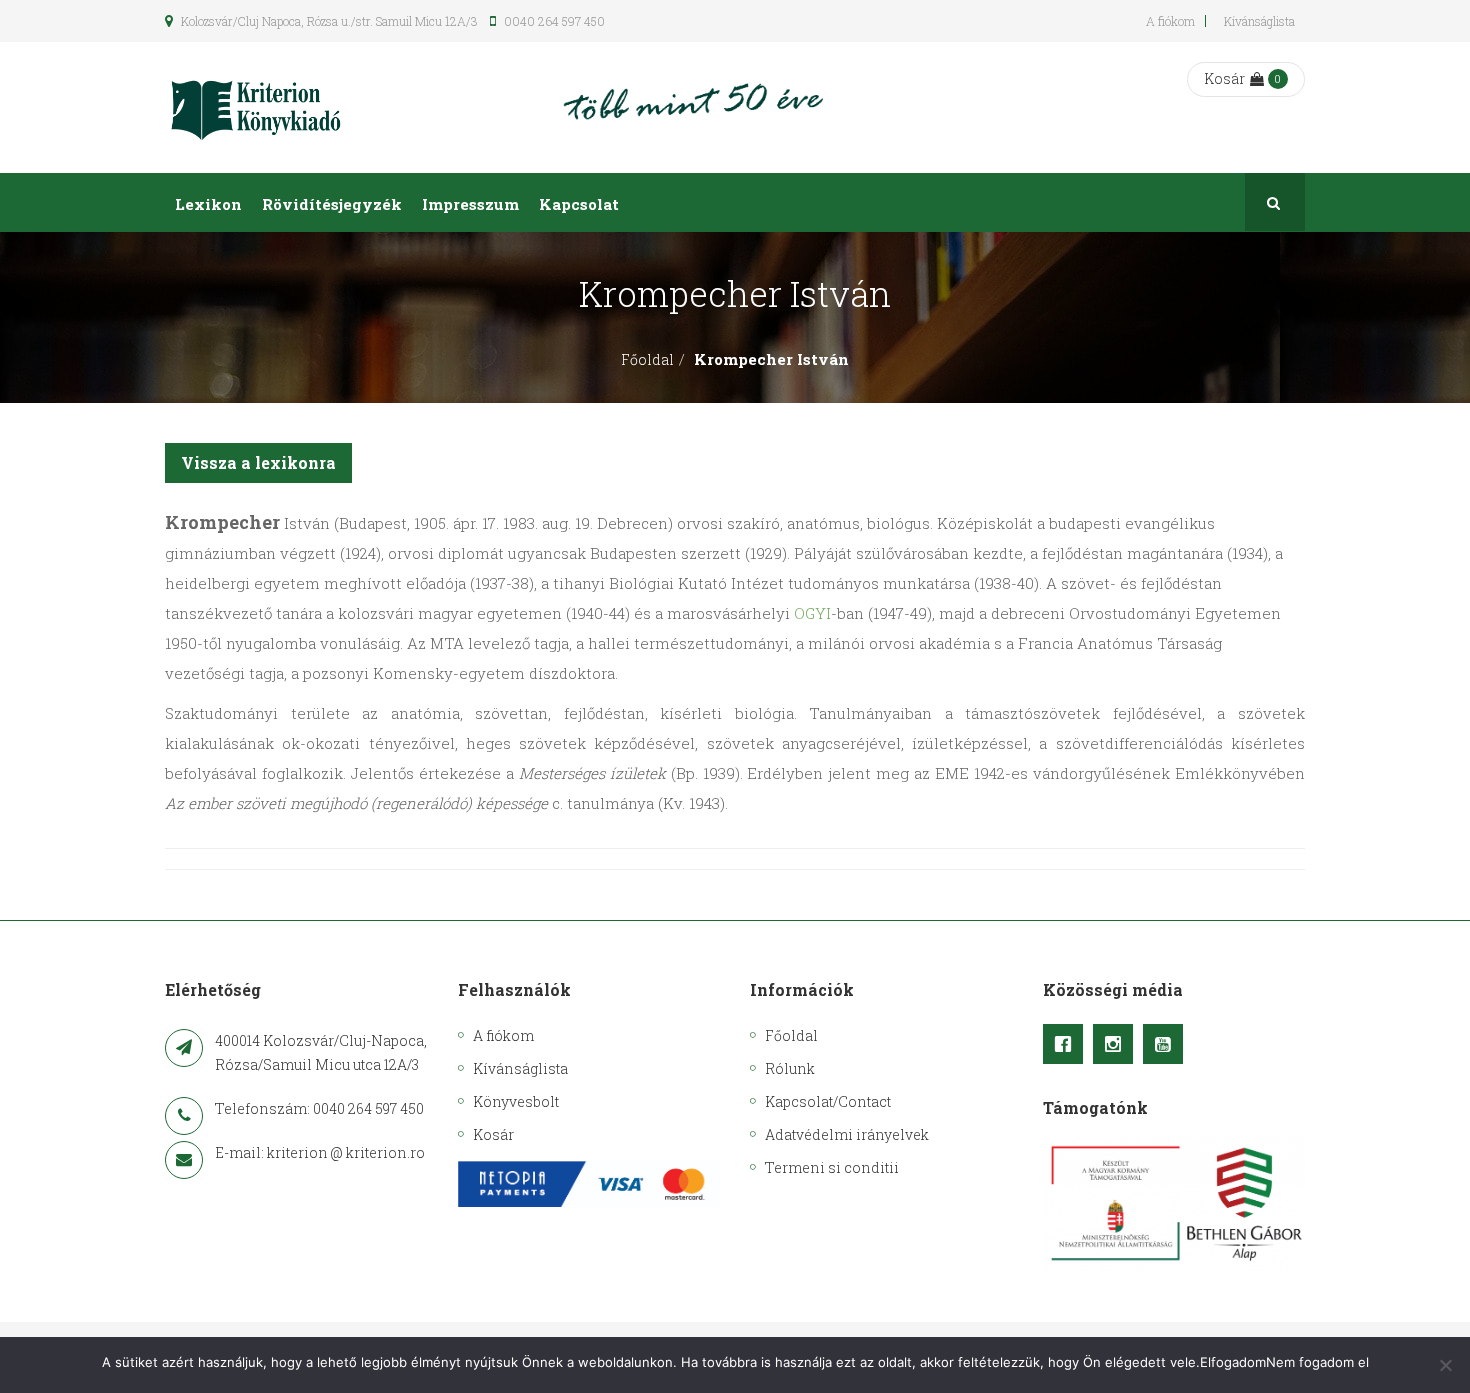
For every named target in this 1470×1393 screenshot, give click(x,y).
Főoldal (647, 359)
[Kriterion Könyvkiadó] (256, 107)
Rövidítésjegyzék (332, 204)
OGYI (812, 613)
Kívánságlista (1259, 21)
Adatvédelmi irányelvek (847, 1134)
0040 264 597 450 (553, 21)
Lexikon (208, 204)
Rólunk (790, 1068)
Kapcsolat (579, 204)
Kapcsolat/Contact (828, 1101)
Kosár (1224, 78)
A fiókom (1170, 21)
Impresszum (470, 204)
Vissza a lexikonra (258, 462)
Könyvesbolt (516, 1101)
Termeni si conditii (832, 1167)
